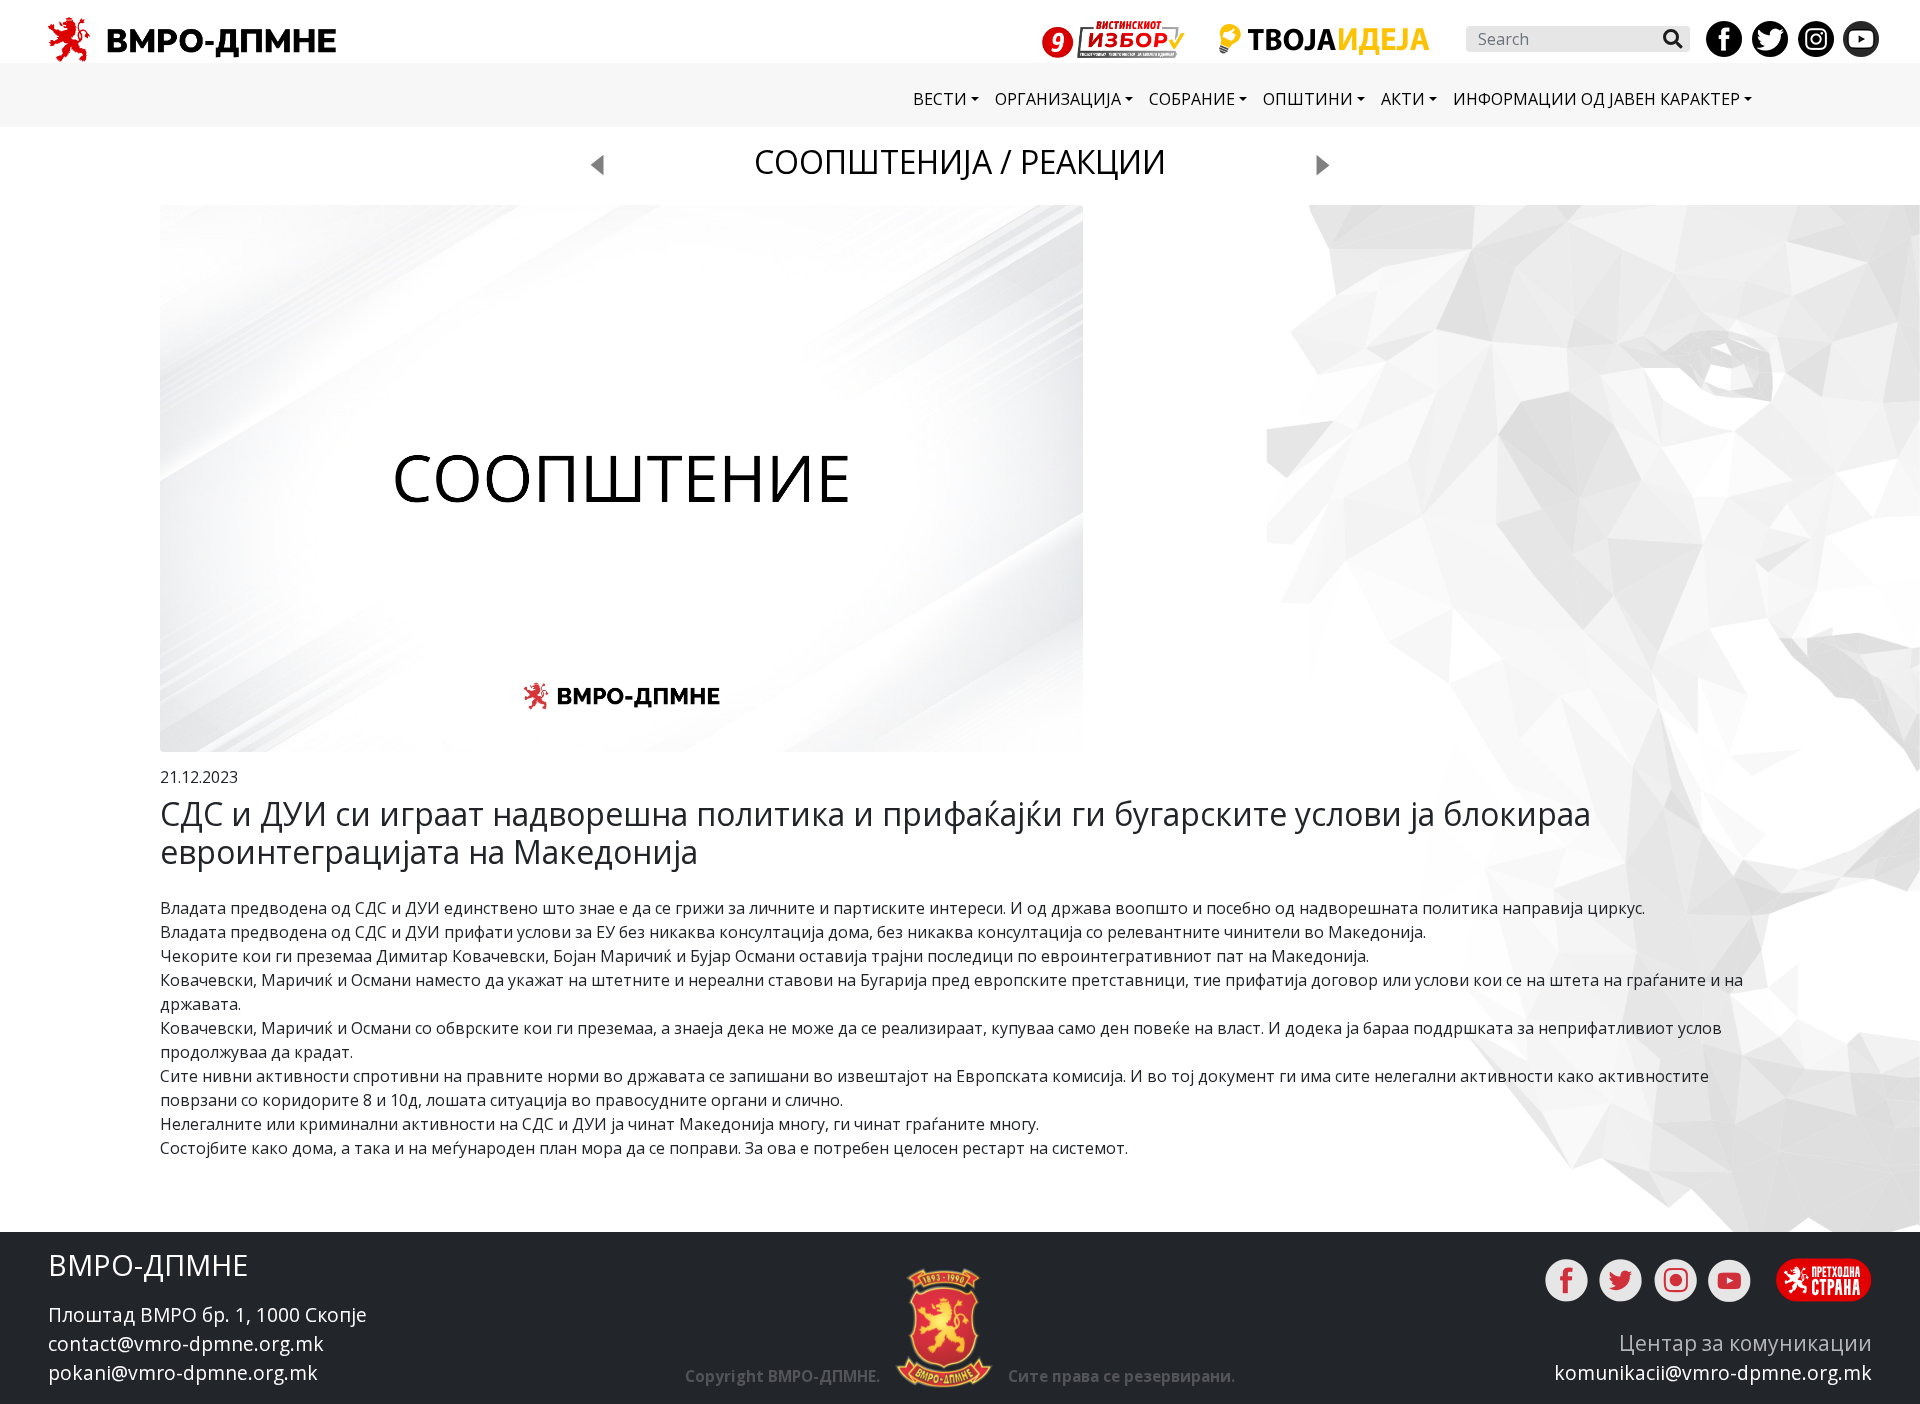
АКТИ (1403, 99)
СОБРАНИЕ (1192, 99)
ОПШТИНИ (1308, 99)
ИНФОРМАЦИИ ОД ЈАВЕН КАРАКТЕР (1596, 99)
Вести (940, 99)
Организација (1058, 99)
